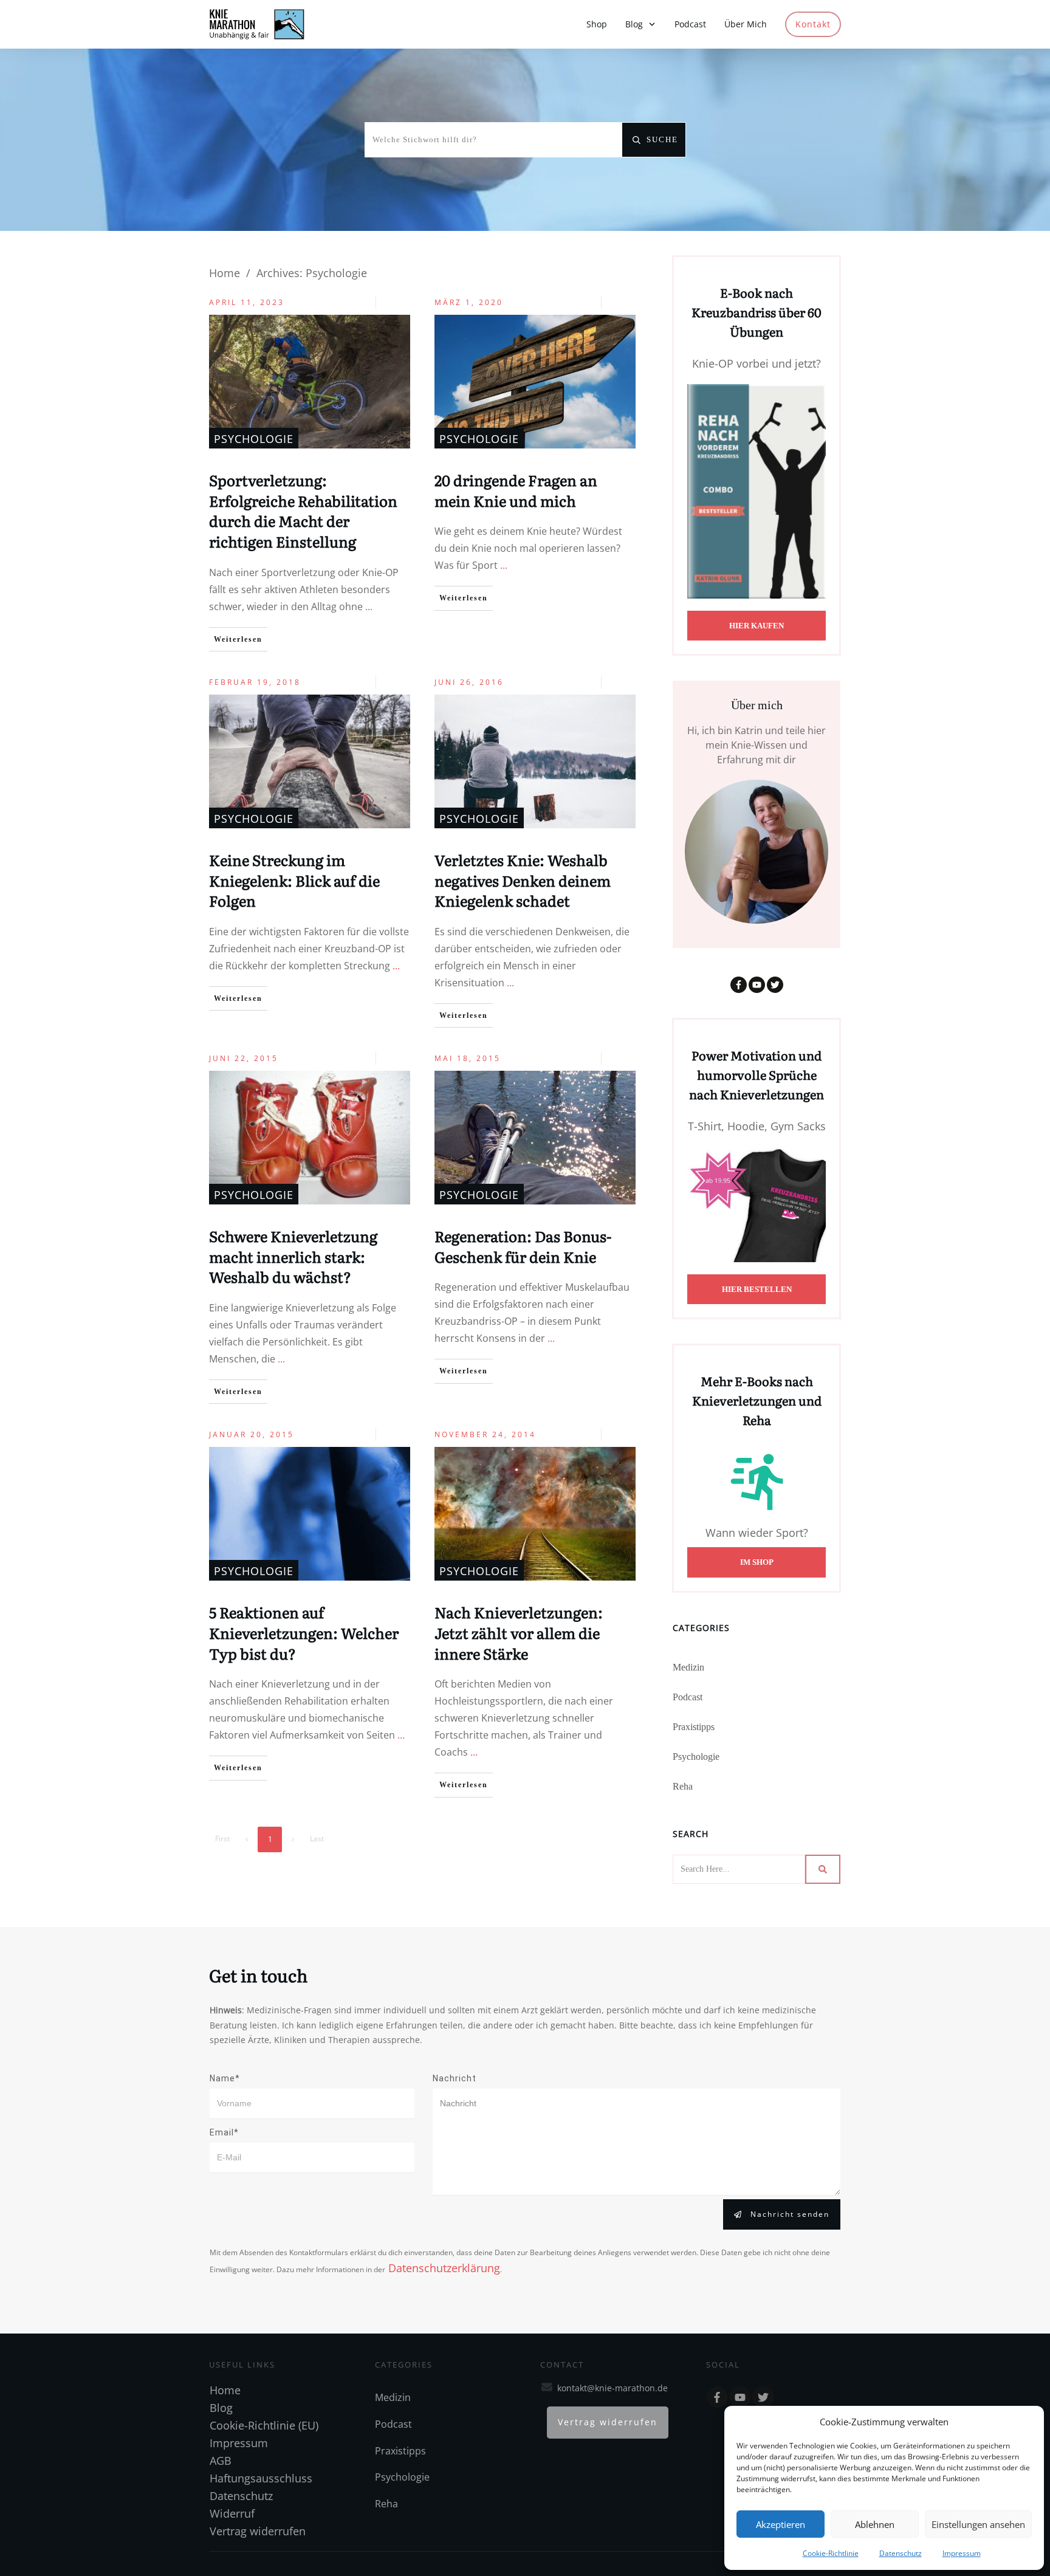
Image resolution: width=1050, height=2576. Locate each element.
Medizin (688, 1667)
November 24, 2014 (485, 1434)
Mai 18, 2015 (468, 1058)
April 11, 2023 (247, 302)
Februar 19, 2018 (255, 682)
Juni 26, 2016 (469, 682)
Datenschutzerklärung (443, 2268)
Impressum (962, 2553)
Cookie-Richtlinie (831, 2553)
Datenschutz (901, 2553)
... (369, 606)
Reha (683, 1786)
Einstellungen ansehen (978, 2524)
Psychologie (254, 439)
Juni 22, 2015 (244, 1058)
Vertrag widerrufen (258, 2531)
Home (225, 2390)
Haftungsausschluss (261, 2478)
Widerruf (232, 2513)
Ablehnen (875, 2524)
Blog (221, 2408)
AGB (221, 2461)
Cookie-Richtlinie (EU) (264, 2425)
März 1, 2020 (469, 302)
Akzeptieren (781, 2524)
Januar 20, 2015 (252, 1434)
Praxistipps (694, 1727)
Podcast (688, 1697)
